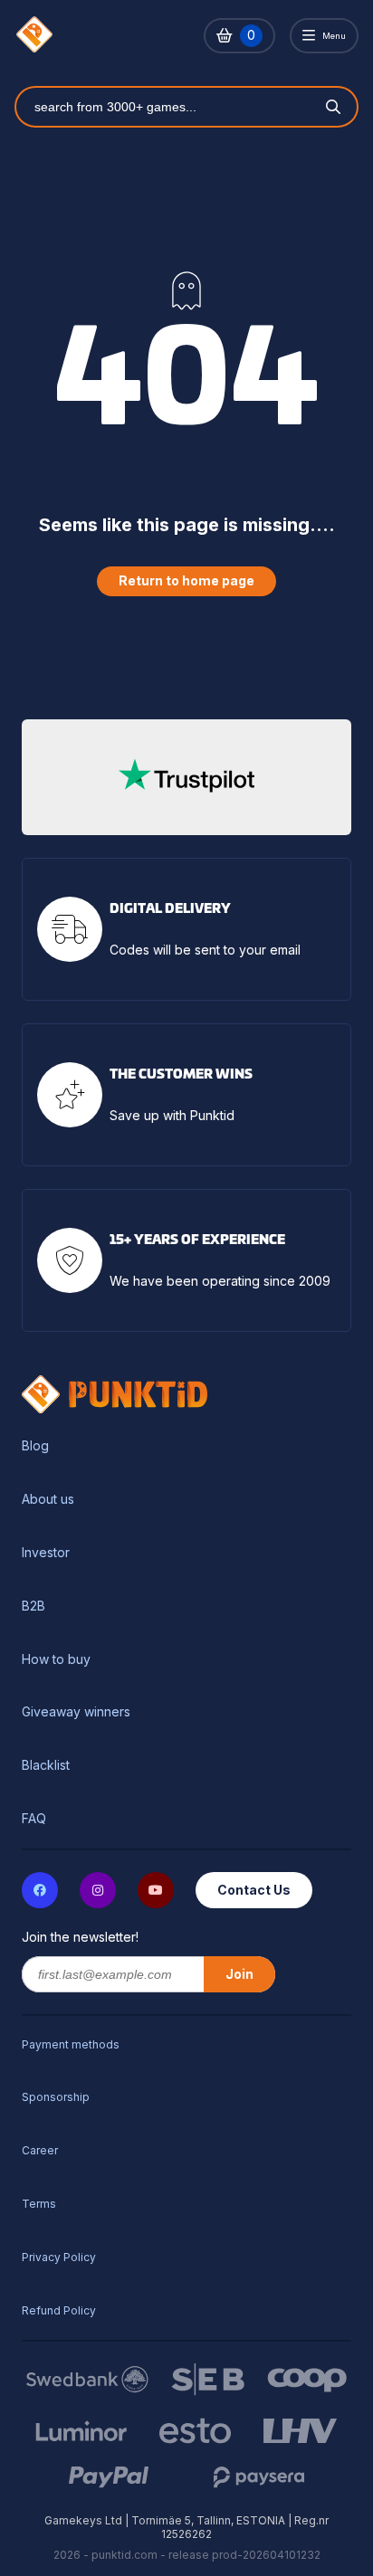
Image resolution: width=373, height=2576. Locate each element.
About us (48, 1499)
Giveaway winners (76, 1712)
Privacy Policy (59, 2257)
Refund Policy (59, 2310)
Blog (35, 1446)
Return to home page (186, 580)
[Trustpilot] (186, 777)
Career (40, 2150)
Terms (39, 2204)
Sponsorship (56, 2097)
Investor (46, 1553)
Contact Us (254, 1890)
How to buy (56, 1659)
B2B (33, 1606)
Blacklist (46, 1765)
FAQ (34, 1819)
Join (239, 1974)
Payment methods (71, 2044)
